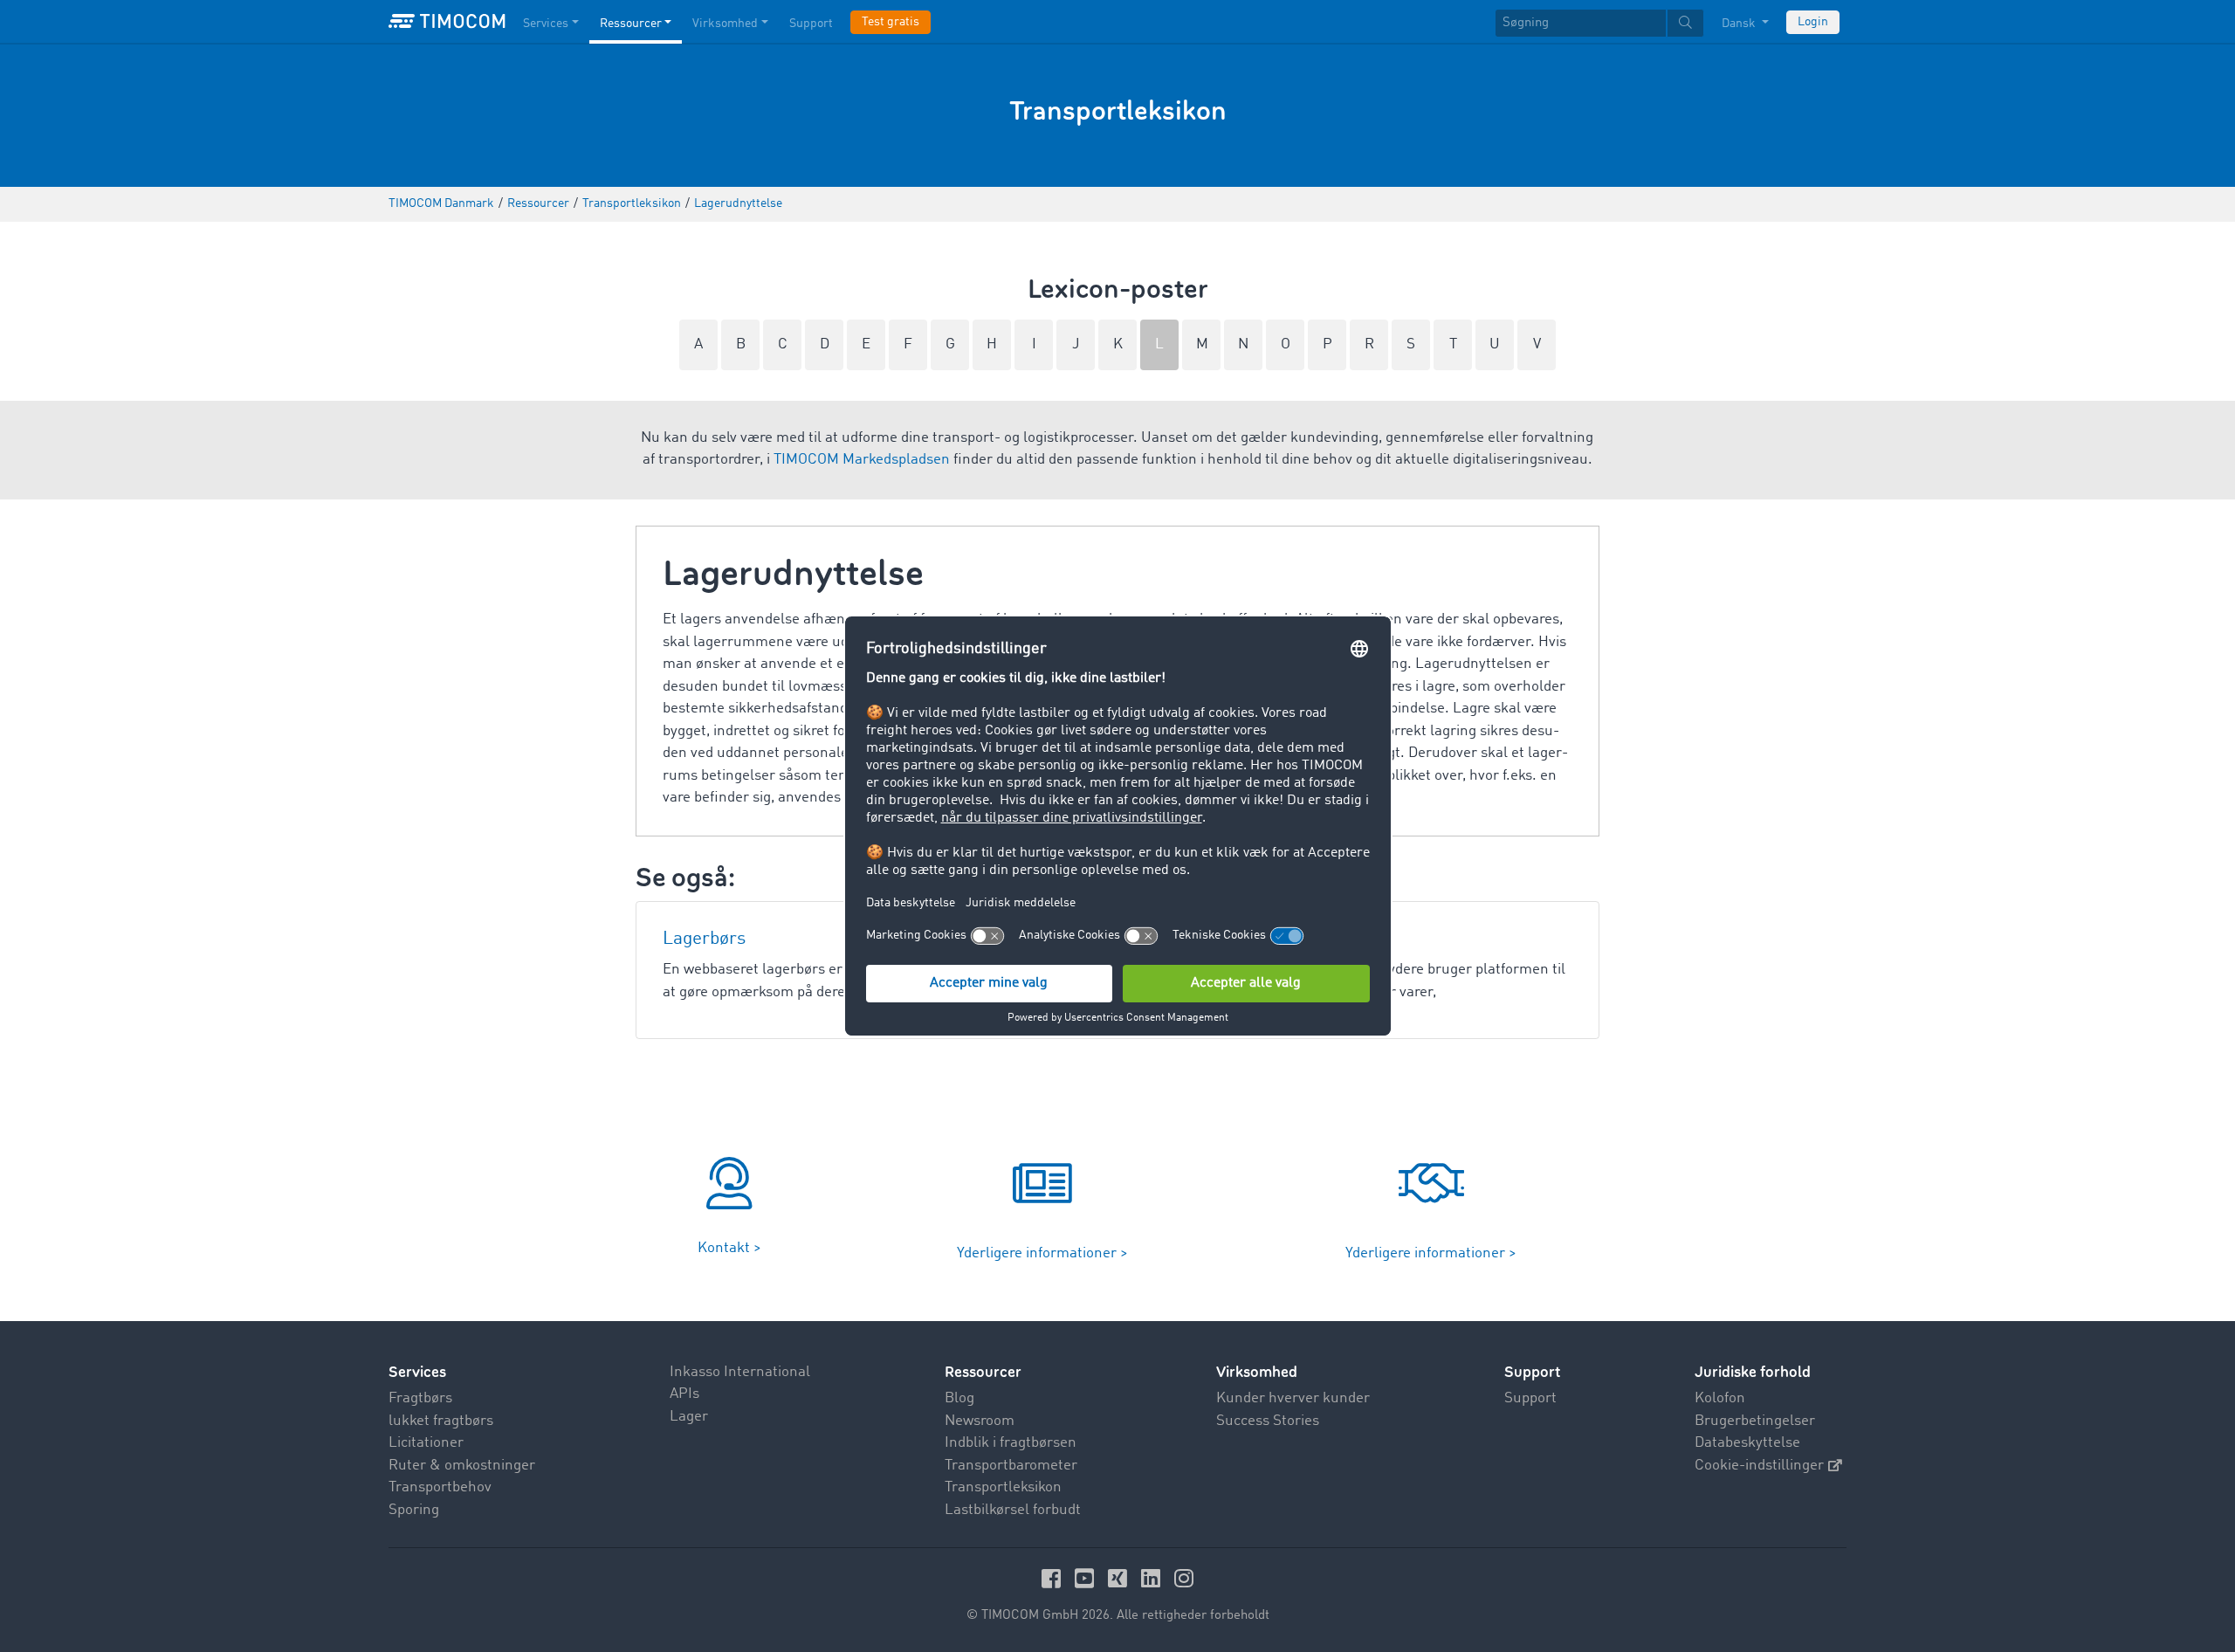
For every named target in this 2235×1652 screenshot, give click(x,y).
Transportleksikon (1003, 1487)
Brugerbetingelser (1755, 1421)
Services (546, 24)
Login (1813, 22)
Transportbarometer (1011, 1466)
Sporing (414, 1510)
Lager (689, 1417)
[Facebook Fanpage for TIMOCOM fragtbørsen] (1054, 1578)
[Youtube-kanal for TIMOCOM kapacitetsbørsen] (1087, 1578)
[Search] (1685, 23)
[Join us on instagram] (1184, 1578)
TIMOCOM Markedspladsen (862, 460)
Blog (959, 1398)
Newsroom (980, 1421)
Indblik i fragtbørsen (1011, 1443)
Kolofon (1720, 1398)
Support (811, 24)
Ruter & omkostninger (462, 1466)
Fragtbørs (420, 1398)
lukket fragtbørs (441, 1421)
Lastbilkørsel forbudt (1013, 1510)
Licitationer (426, 1443)
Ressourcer (631, 24)
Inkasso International (740, 1372)
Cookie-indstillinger (1759, 1466)
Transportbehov (440, 1487)
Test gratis (891, 22)
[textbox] (1599, 23)
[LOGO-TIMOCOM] (447, 22)
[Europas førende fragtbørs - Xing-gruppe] (1120, 1578)
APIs (684, 1394)
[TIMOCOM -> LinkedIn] (1153, 1578)
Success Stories (1268, 1421)
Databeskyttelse (1747, 1443)
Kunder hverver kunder (1293, 1398)
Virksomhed (725, 24)
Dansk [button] (1740, 24)
